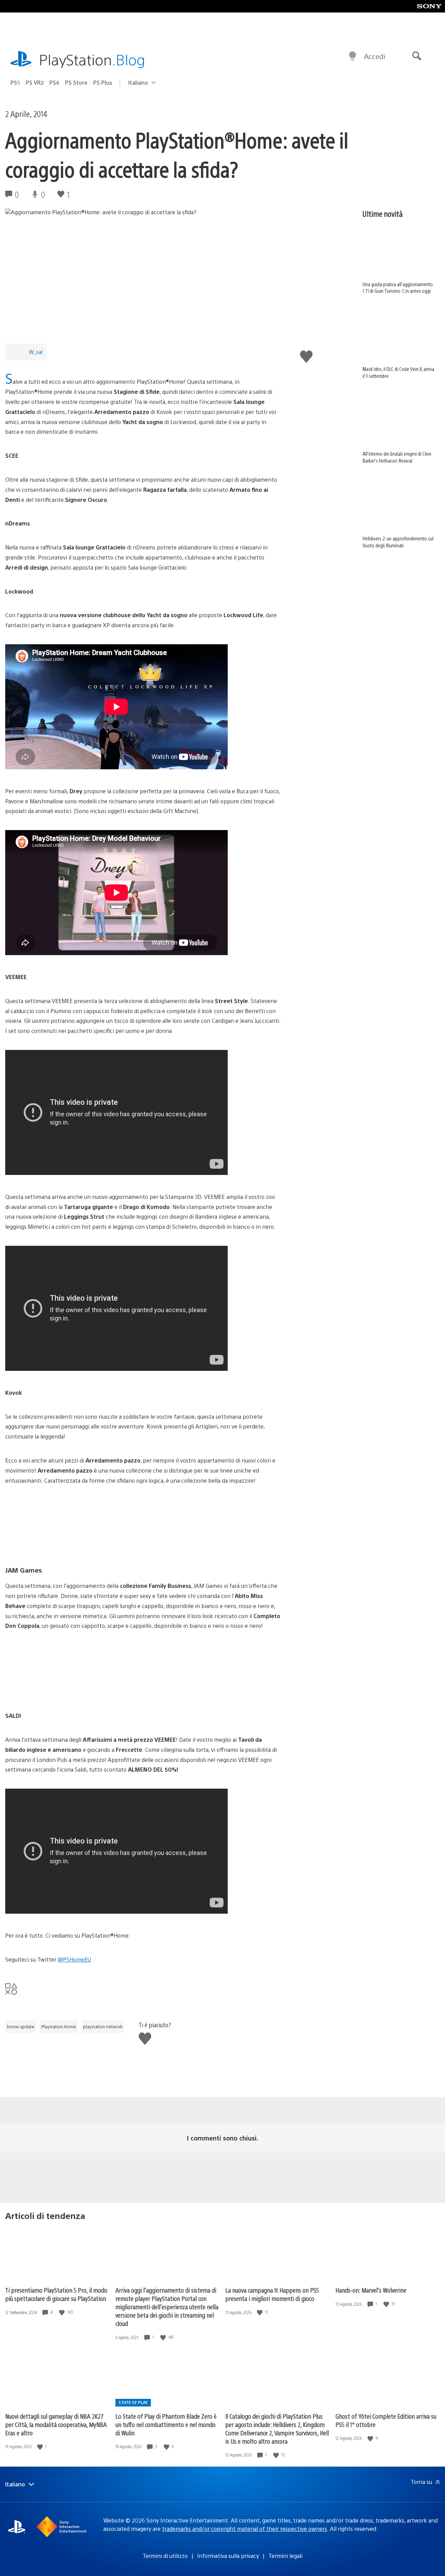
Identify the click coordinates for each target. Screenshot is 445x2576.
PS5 (15, 82)
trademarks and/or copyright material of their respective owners (245, 2529)
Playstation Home (59, 2027)
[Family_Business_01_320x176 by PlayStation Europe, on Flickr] (143, 1671)
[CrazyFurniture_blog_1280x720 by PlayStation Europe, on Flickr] (143, 1525)
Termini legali (285, 2556)
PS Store (76, 82)
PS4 (54, 82)
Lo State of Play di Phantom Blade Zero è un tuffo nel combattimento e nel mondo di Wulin (166, 2424)
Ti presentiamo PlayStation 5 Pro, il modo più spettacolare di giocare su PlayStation (56, 2294)
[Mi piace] (63, 2312)
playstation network (103, 2027)
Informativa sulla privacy (228, 2556)
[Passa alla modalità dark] (353, 56)
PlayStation (92, 59)
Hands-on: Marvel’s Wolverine (371, 2290)
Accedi (375, 56)
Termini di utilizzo (165, 2556)
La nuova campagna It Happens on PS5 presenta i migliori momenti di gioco (272, 2294)
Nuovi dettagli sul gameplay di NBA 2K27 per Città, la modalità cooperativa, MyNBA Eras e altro (56, 2424)
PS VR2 (35, 82)
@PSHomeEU (74, 1959)
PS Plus (103, 82)
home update (21, 2027)
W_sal (36, 352)
